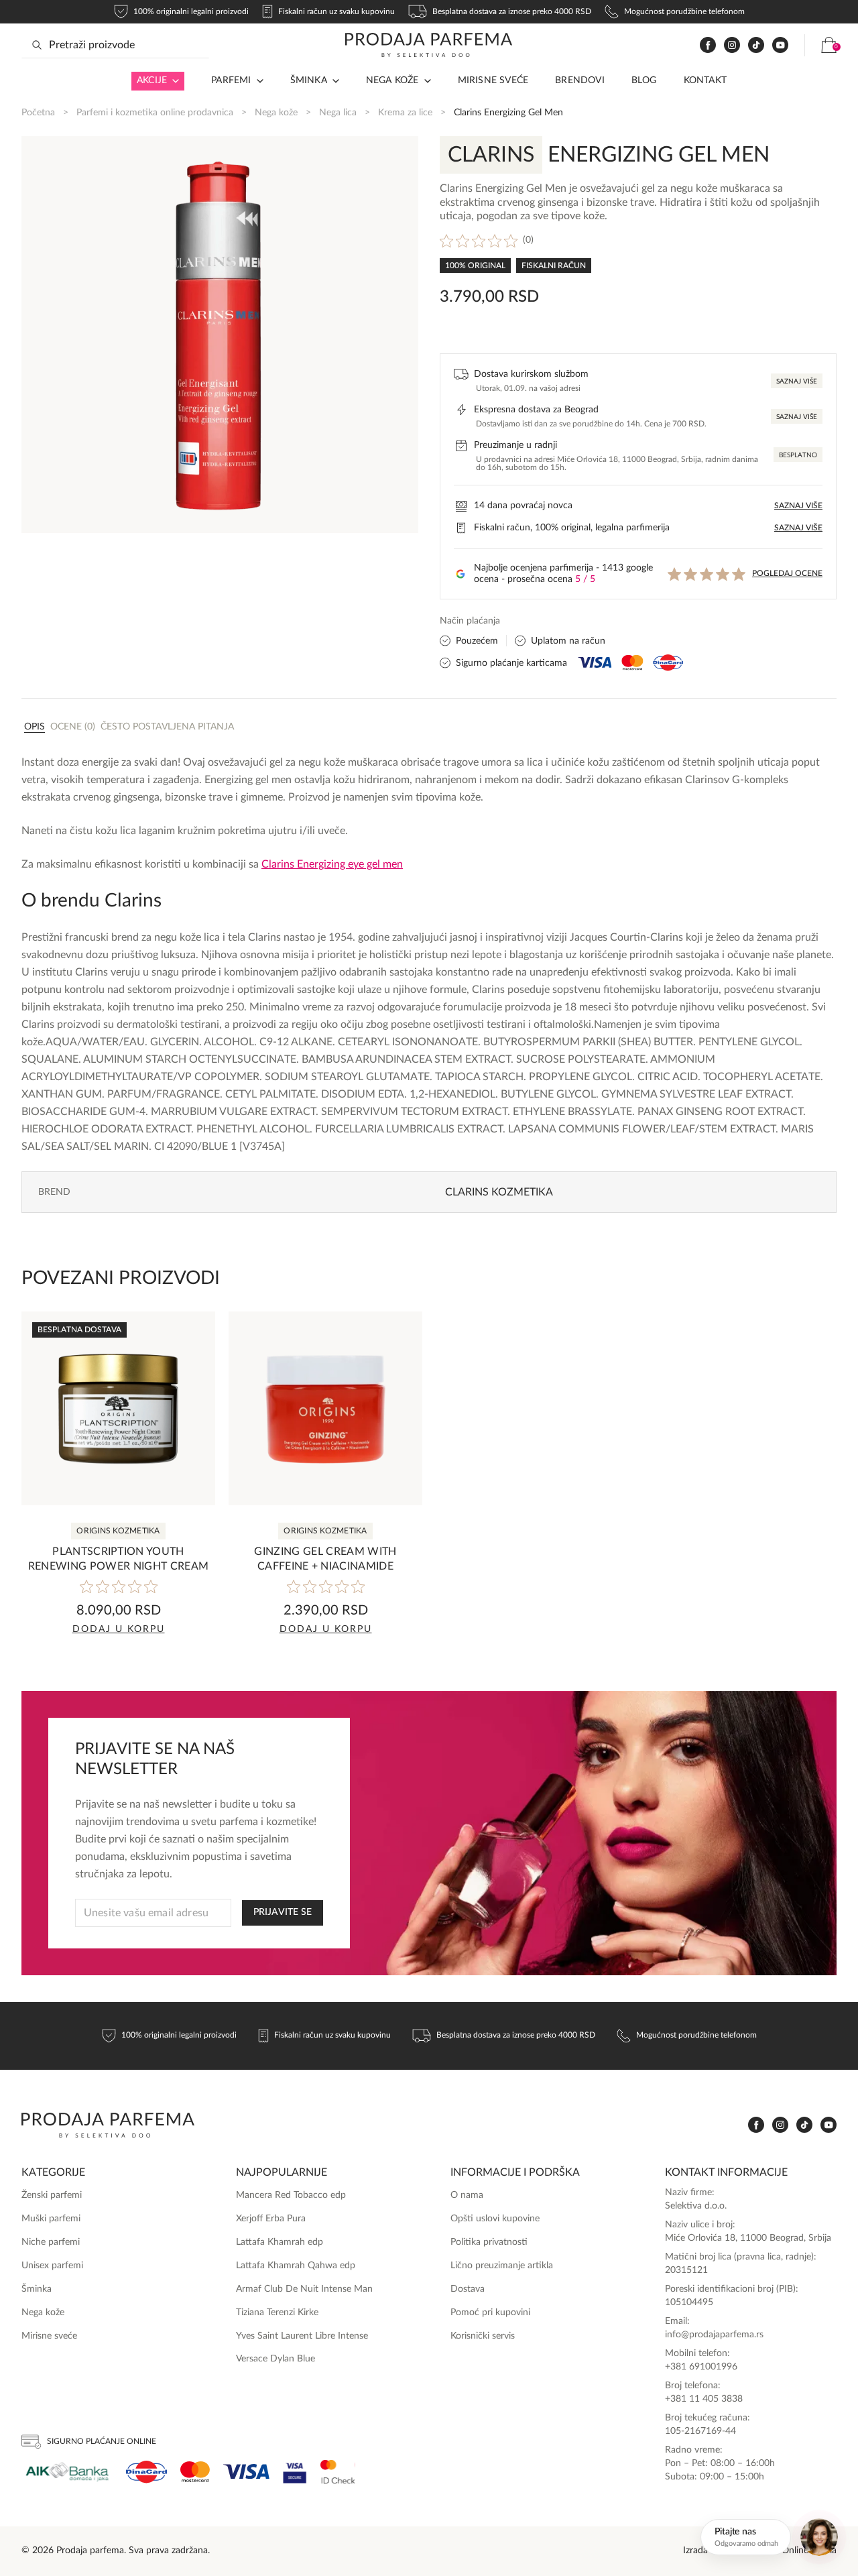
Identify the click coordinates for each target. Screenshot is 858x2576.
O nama (467, 2195)
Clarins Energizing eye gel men (332, 864)
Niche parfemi (51, 2242)
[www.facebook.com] (708, 45)
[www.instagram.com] (732, 45)
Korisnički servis (483, 2336)
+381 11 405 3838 (704, 2399)
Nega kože (392, 80)
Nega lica (338, 113)
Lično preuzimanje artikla (502, 2266)
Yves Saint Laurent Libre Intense (302, 2336)
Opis (35, 727)
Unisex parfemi (52, 2266)
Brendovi (580, 80)
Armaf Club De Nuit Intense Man (304, 2289)
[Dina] (146, 2472)
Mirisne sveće (493, 80)
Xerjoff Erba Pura (271, 2219)
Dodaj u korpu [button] (119, 1629)
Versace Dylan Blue (275, 2359)
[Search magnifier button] (37, 45)
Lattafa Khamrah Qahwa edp (296, 2266)
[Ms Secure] (338, 2472)
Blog (644, 80)
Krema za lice (405, 113)
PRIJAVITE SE (283, 1912)
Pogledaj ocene (787, 573)
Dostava (468, 2289)
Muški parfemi (51, 2219)
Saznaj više (797, 382)
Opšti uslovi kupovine (495, 2219)
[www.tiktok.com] (756, 45)
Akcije (152, 80)
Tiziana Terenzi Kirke (277, 2312)
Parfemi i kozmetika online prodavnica (155, 113)
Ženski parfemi (52, 2195)
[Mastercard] (195, 2472)
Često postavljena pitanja (167, 727)
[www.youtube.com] (780, 45)
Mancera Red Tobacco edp (291, 2195)
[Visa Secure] (295, 2472)
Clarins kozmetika (499, 1192)
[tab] (35, 726)
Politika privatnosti (489, 2242)
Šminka (309, 80)
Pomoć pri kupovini (490, 2312)
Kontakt (705, 80)
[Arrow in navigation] (173, 81)
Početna (38, 113)
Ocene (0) (73, 727)
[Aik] (67, 2472)
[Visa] (246, 2472)
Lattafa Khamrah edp (280, 2242)
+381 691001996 (701, 2367)
